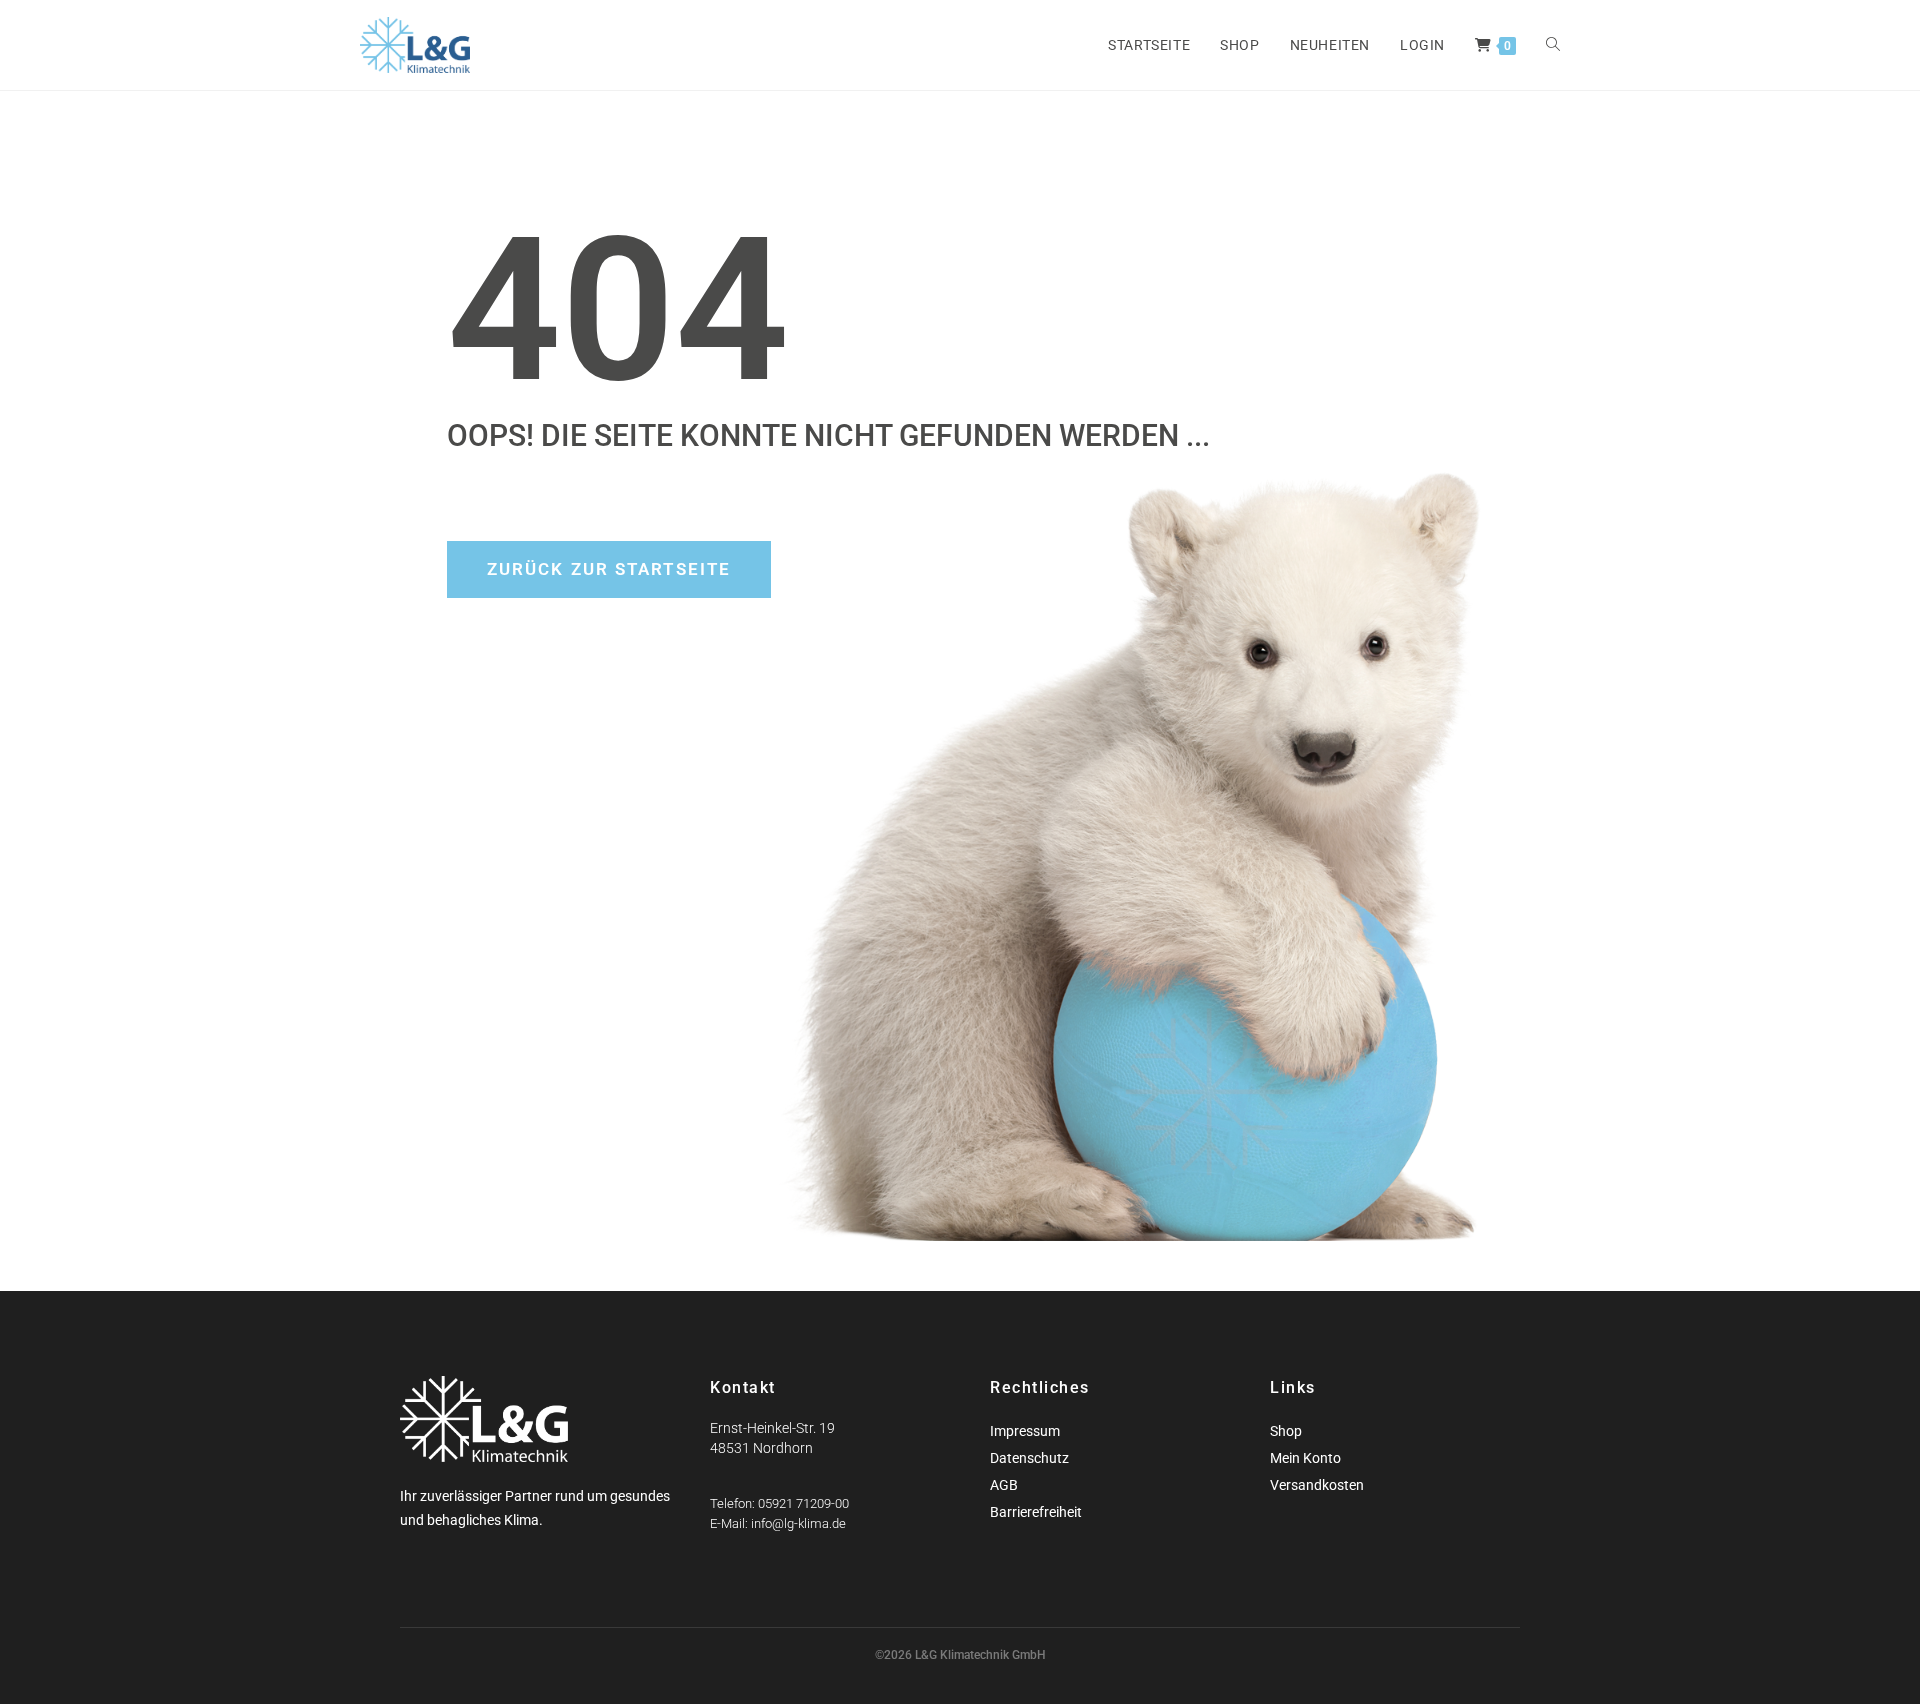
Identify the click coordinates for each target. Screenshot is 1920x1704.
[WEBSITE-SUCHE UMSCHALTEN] (1553, 45)
